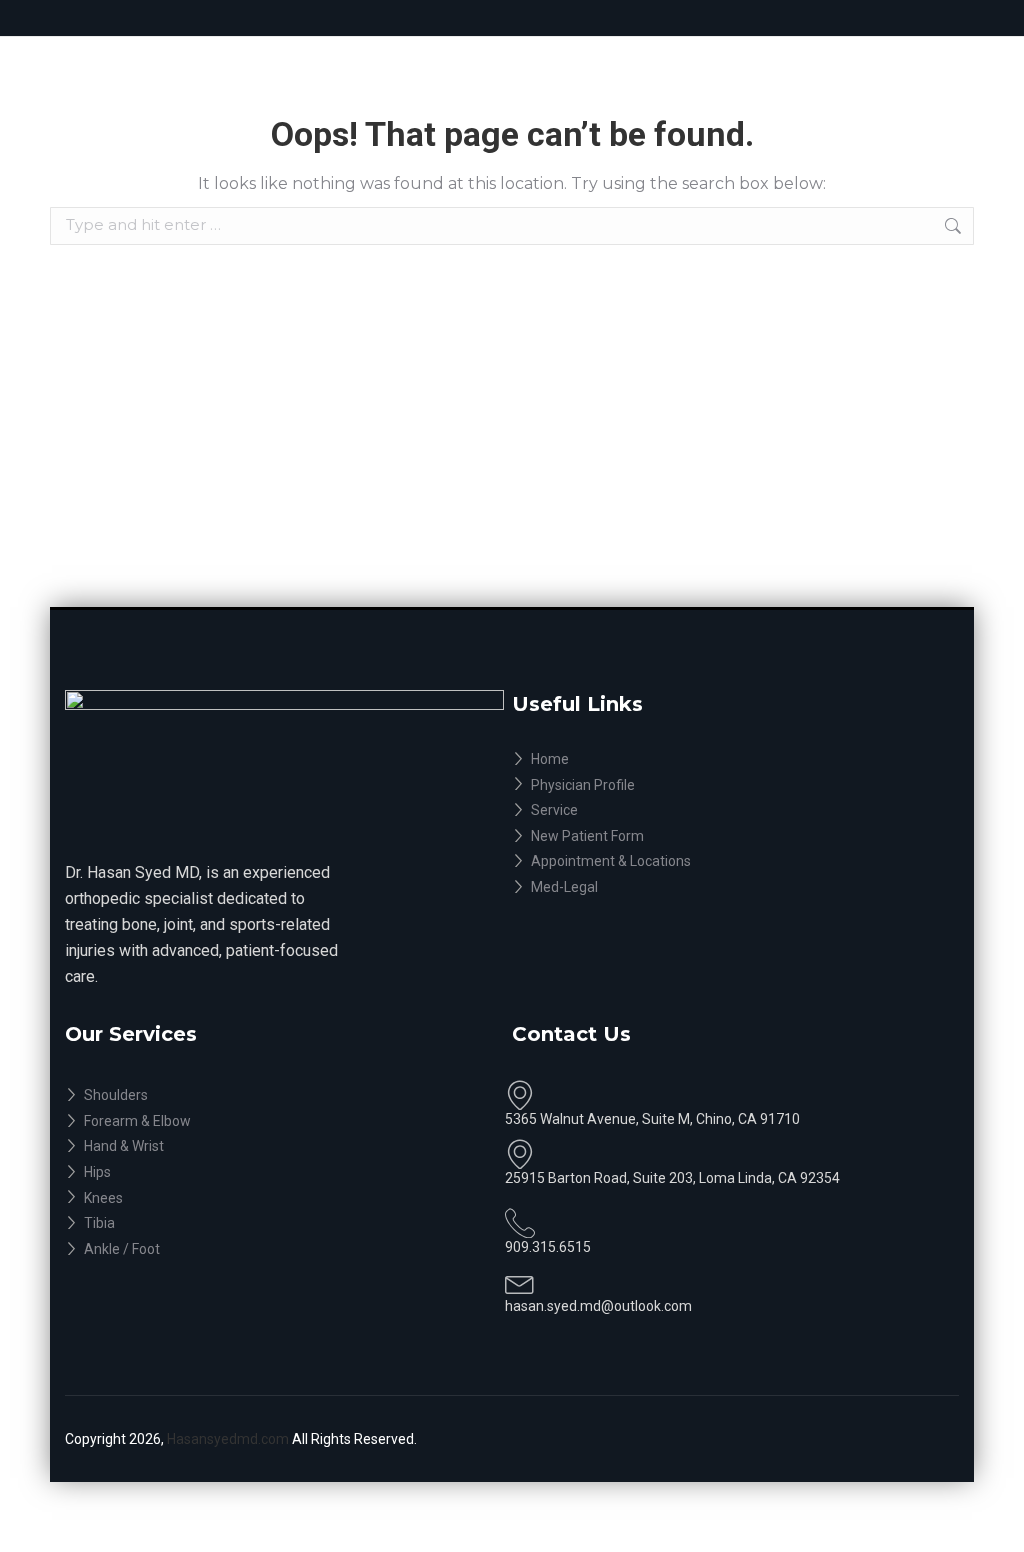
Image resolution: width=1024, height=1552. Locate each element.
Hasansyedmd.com (229, 1439)
